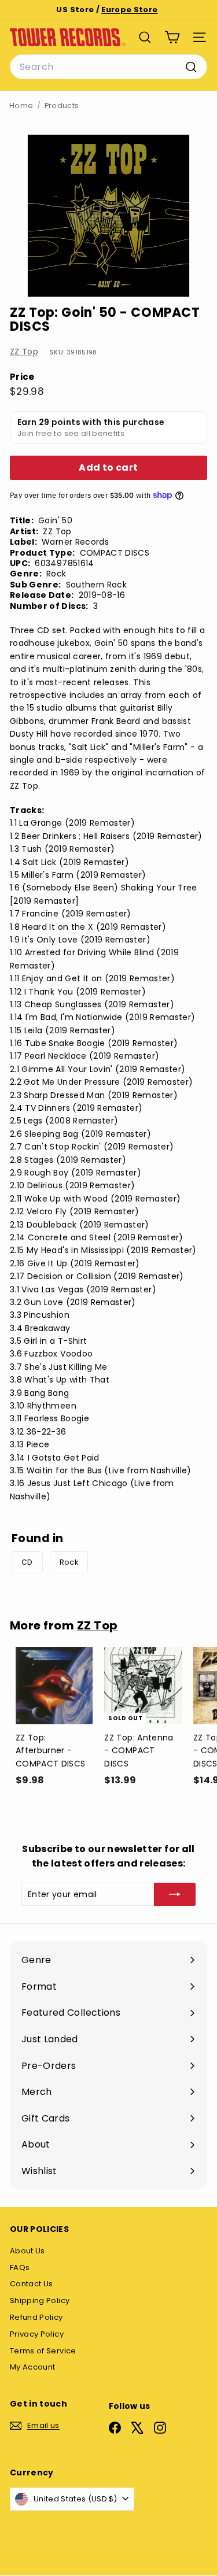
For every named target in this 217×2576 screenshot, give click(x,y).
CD (27, 1562)
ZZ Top (24, 352)
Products (62, 106)
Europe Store (129, 10)
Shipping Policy (40, 2300)
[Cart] (172, 37)
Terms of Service (43, 2351)
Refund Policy (36, 2317)
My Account (33, 2367)
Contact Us (32, 2284)
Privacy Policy (37, 2334)
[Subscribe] (175, 1894)
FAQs (20, 2268)
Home (21, 106)
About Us (27, 2251)
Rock (69, 1562)
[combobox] (108, 67)
